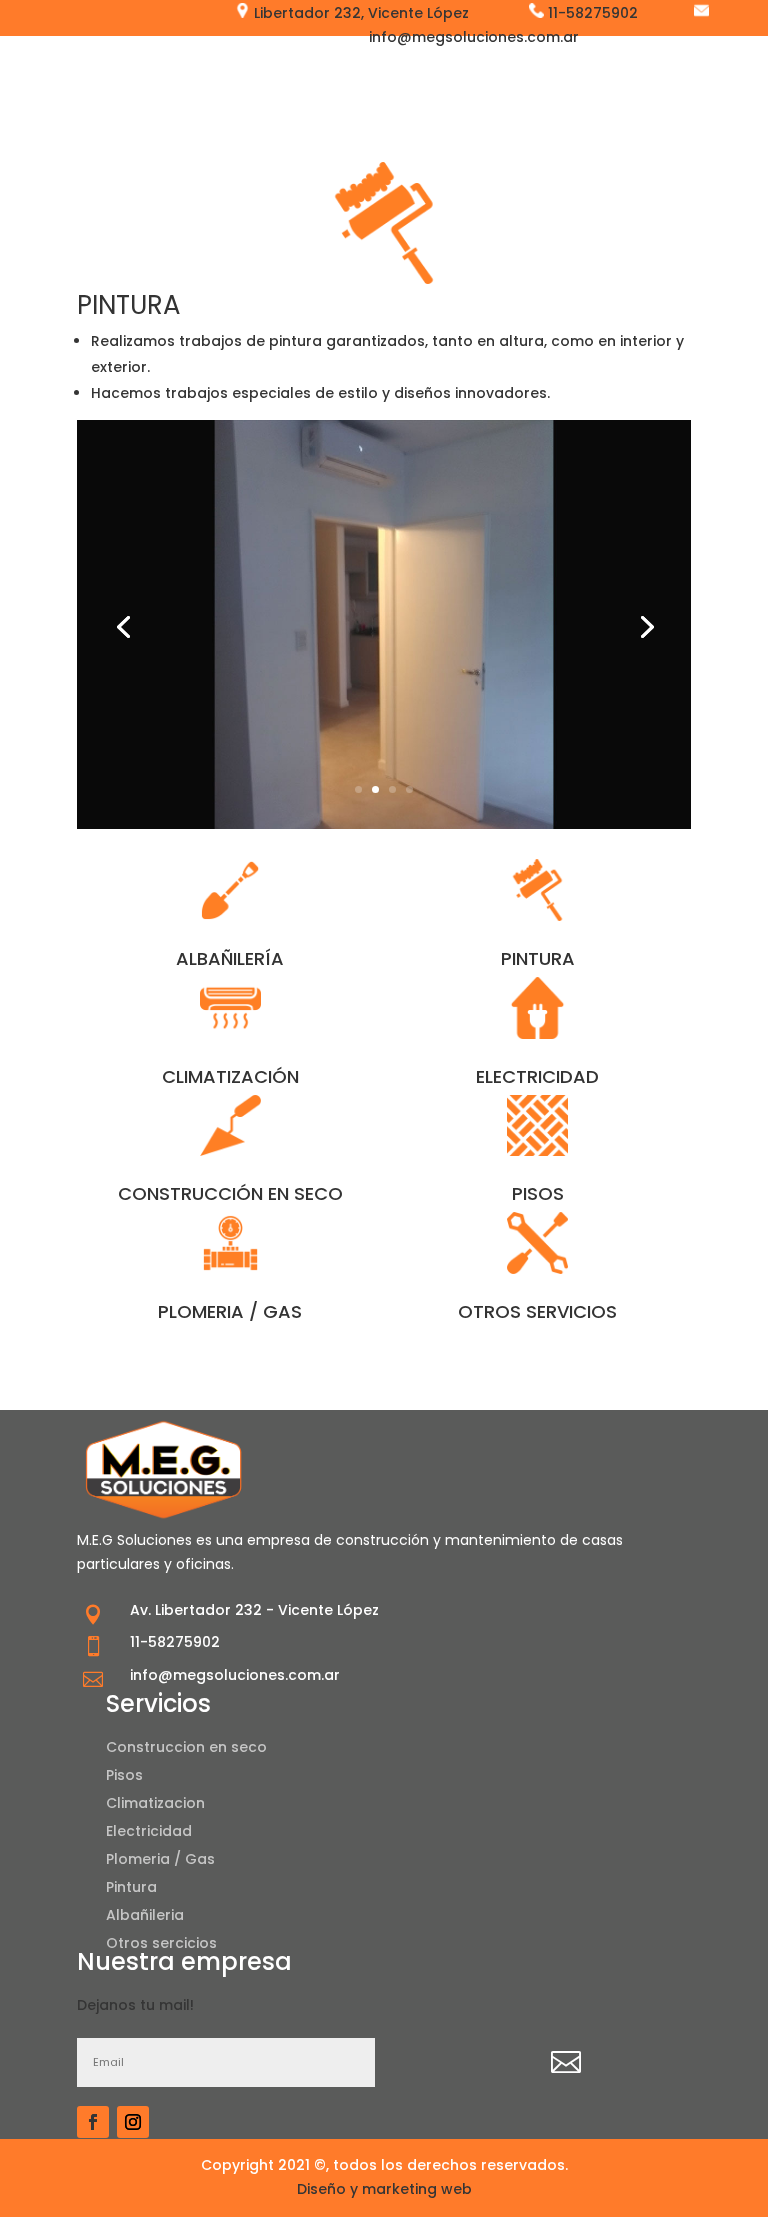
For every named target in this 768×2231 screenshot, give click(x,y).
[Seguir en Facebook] (93, 2122)
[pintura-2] (384, 824)
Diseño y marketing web (384, 2189)
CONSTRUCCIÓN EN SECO (230, 1193)
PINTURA (538, 958)
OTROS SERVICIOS (537, 1311)
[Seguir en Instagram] (133, 2122)
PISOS (538, 1193)
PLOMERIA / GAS (230, 1311)
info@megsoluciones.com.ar (235, 1675)
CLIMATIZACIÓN (230, 1076)
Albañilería (230, 958)
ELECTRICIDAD (537, 1076)
